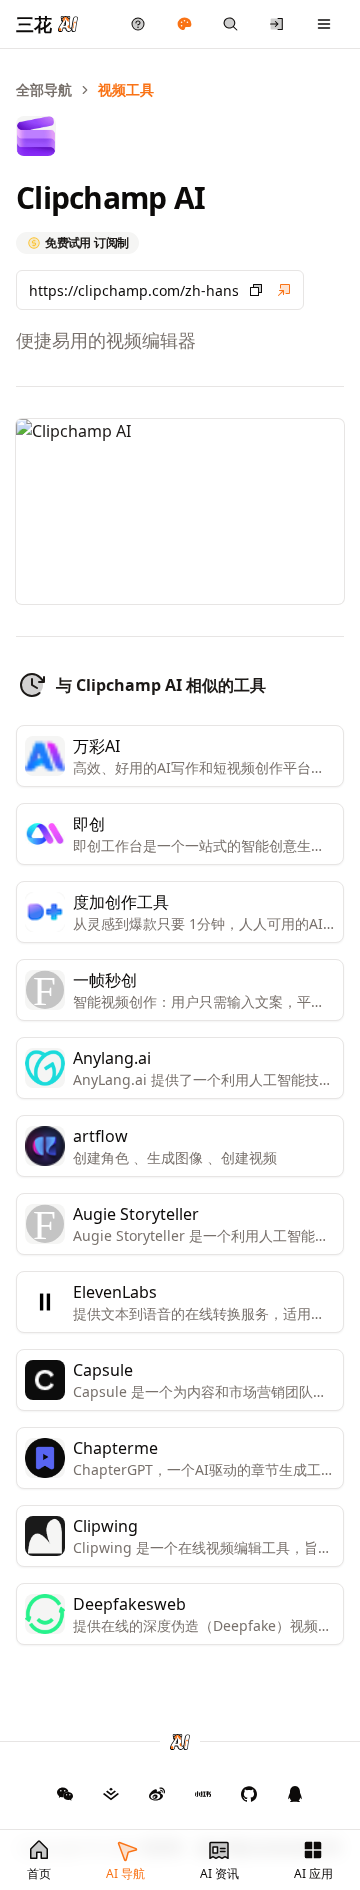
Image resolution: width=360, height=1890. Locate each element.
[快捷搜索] (230, 24)
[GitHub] (65, 1794)
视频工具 (126, 89)
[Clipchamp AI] (284, 290)
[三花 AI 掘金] (111, 1794)
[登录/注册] (277, 24)
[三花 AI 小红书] (203, 1794)
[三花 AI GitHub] (249, 1794)
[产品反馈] (138, 24)
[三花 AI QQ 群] (295, 1794)
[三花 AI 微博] (157, 1794)
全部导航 (44, 89)
